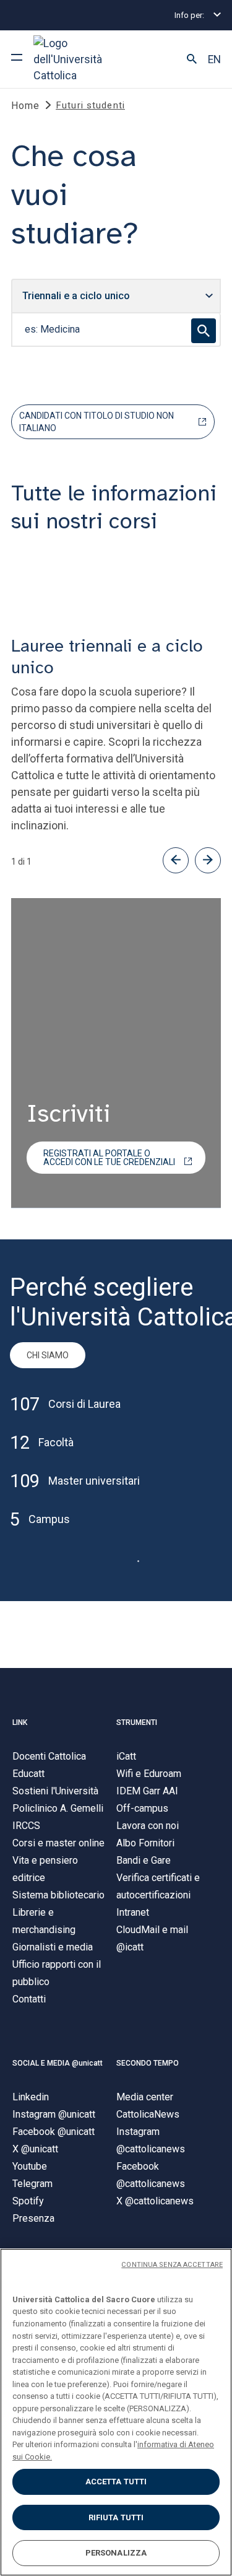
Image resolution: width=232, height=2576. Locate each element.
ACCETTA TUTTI (116, 2482)
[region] (116, 2412)
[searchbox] (116, 330)
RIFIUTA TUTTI (116, 2517)
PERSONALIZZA (116, 2553)
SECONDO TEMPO (148, 2063)
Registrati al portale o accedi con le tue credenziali (109, 1158)
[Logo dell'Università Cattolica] (80, 59)
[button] (192, 59)
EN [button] (214, 59)
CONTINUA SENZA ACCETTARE (172, 2265)
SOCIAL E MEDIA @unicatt (58, 2063)
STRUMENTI (137, 1722)
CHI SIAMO (48, 1355)
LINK (20, 1722)
